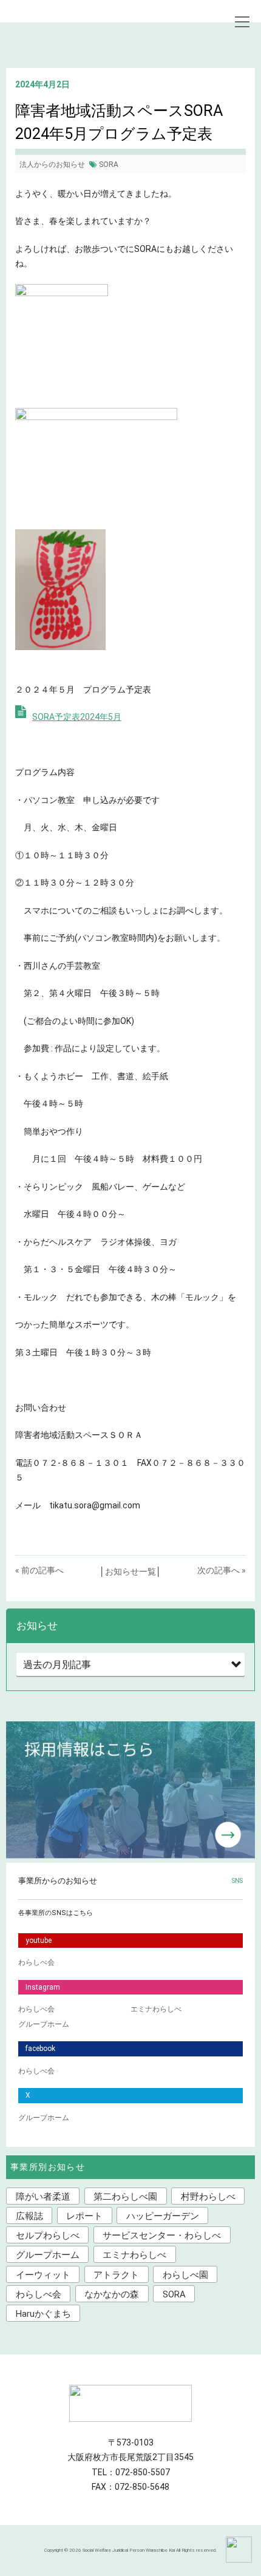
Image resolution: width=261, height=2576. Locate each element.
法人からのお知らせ (52, 164)
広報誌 (29, 2216)
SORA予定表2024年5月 (77, 717)
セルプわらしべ (48, 2235)
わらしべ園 (185, 2275)
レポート (84, 2216)
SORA (109, 164)
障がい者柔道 (43, 2197)
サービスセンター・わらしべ (162, 2235)
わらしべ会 (36, 1962)
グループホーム (44, 2024)
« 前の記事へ (39, 1570)
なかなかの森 (112, 2294)
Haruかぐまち (43, 2314)
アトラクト (116, 2275)
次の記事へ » (222, 1570)
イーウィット (43, 2275)
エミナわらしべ (156, 2009)
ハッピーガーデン (163, 2216)
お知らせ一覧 (130, 1571)
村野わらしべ (208, 2197)
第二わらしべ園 (125, 2197)
